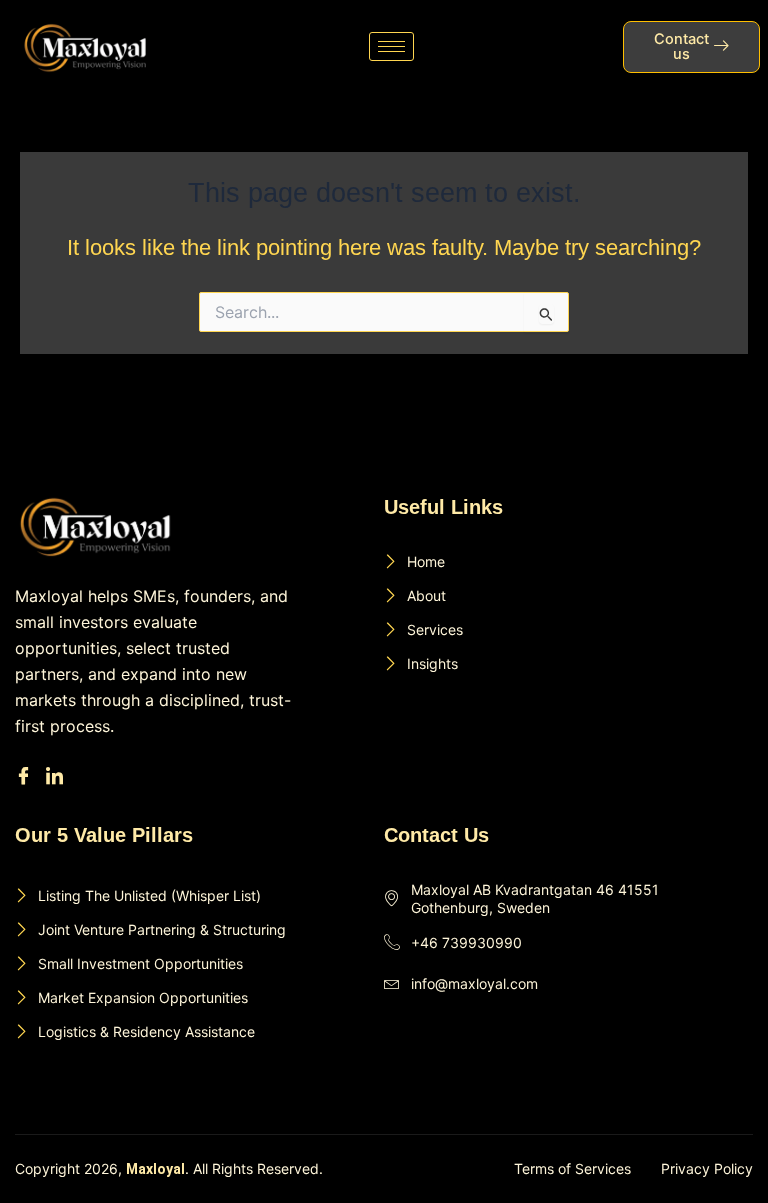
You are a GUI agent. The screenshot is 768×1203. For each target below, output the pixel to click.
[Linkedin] (57, 777)
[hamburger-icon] (391, 46)
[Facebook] (26, 777)
